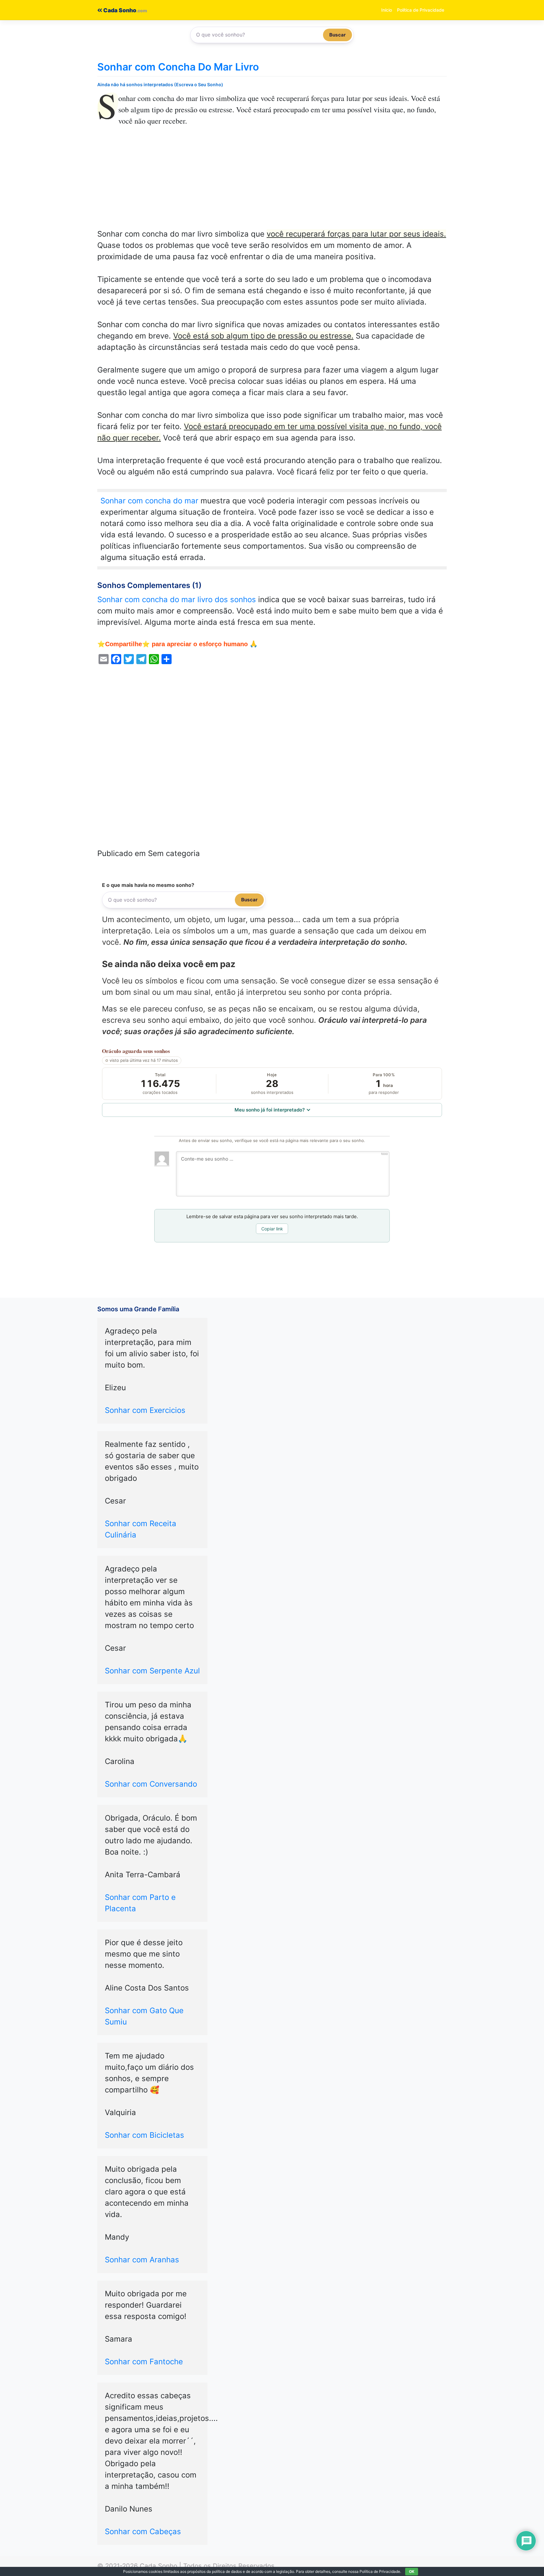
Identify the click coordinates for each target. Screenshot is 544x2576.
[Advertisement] (272, 182)
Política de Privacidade (421, 10)
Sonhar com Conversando (151, 1784)
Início (387, 10)
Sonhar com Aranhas (142, 2260)
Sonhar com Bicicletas (144, 2135)
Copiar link (272, 1229)
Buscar (337, 35)
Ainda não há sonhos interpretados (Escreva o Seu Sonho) (160, 84)
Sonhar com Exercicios (145, 1410)
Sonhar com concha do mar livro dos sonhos (177, 599)
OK (412, 2571)
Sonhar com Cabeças (143, 2531)
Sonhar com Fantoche (144, 2362)
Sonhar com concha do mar (149, 501)
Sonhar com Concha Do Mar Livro (178, 67)
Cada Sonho (119, 10)
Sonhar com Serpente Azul (152, 1671)
